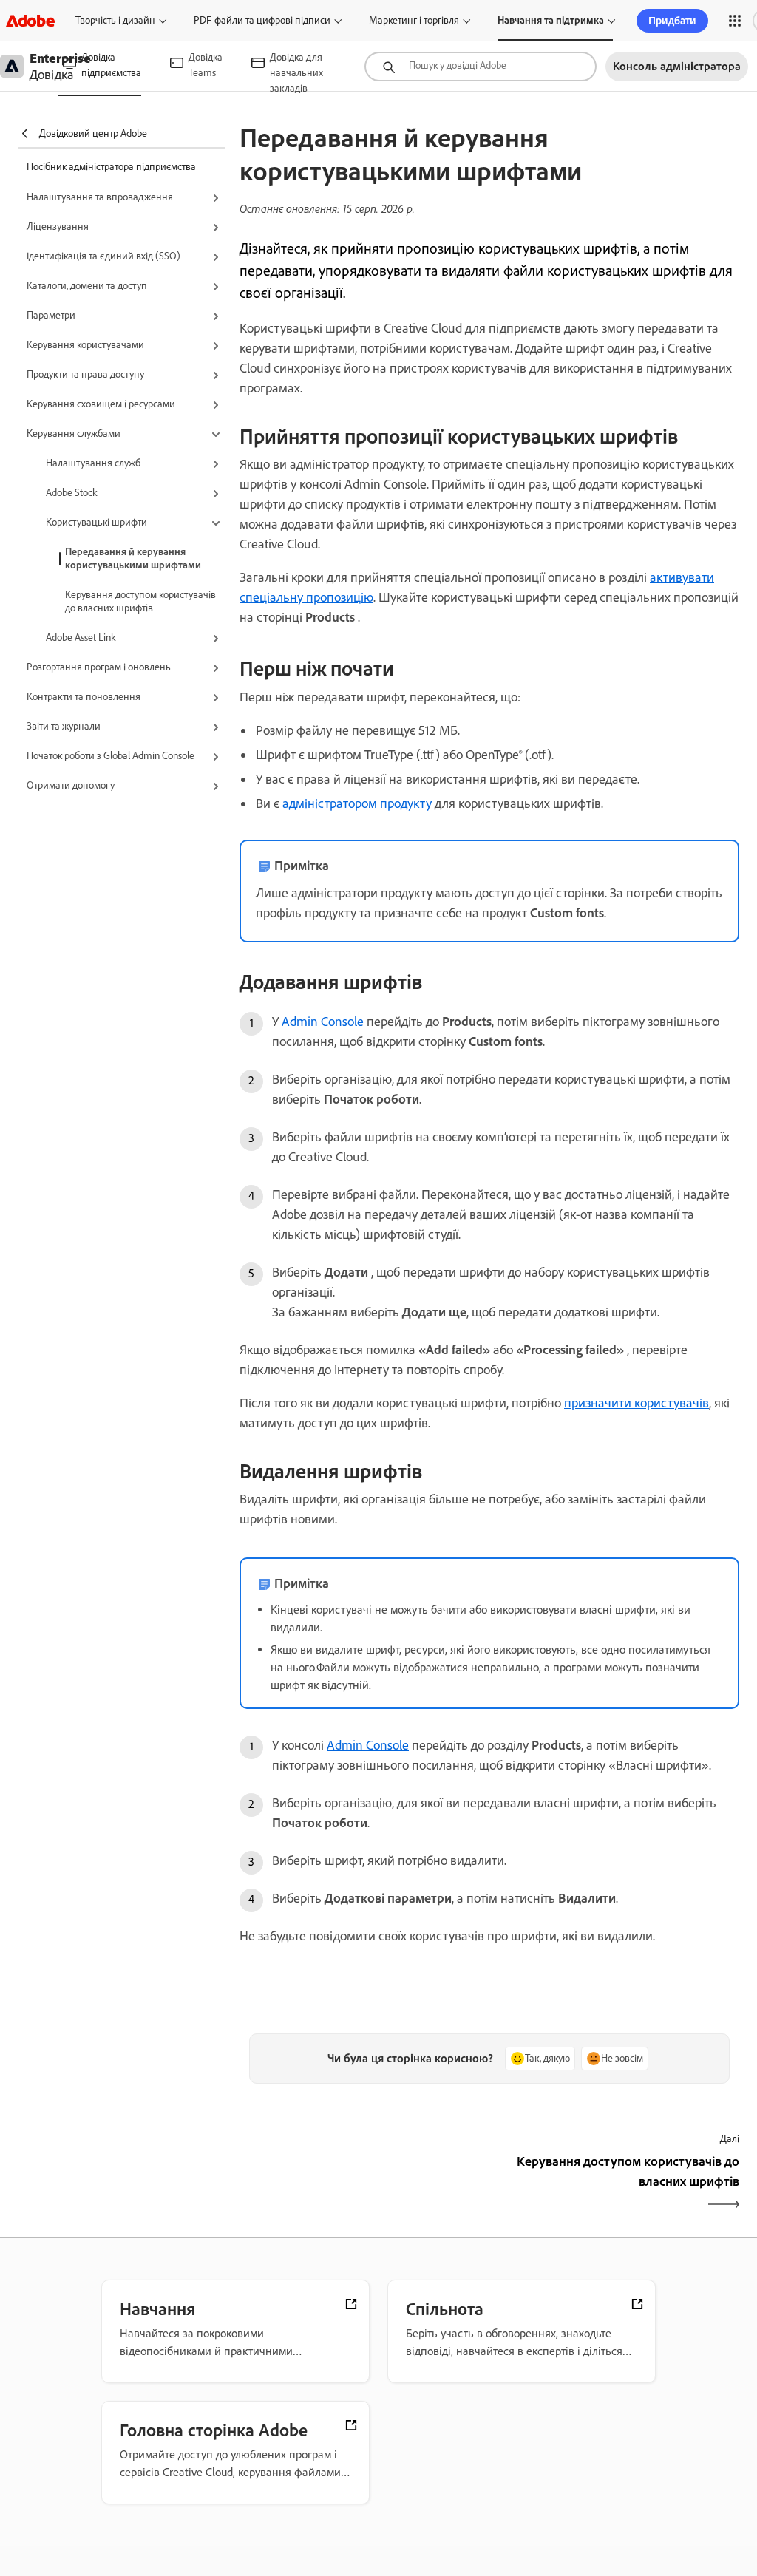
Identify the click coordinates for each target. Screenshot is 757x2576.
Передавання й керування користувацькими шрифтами (133, 558)
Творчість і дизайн (115, 20)
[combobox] (481, 67)
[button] (735, 21)
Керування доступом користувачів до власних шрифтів (140, 601)
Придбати (672, 21)
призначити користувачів (637, 1403)
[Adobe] (30, 20)
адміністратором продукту (357, 803)
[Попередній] (363, 2184)
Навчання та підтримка (551, 20)
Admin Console (323, 1022)
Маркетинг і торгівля (414, 20)
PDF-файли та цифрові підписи (262, 20)
